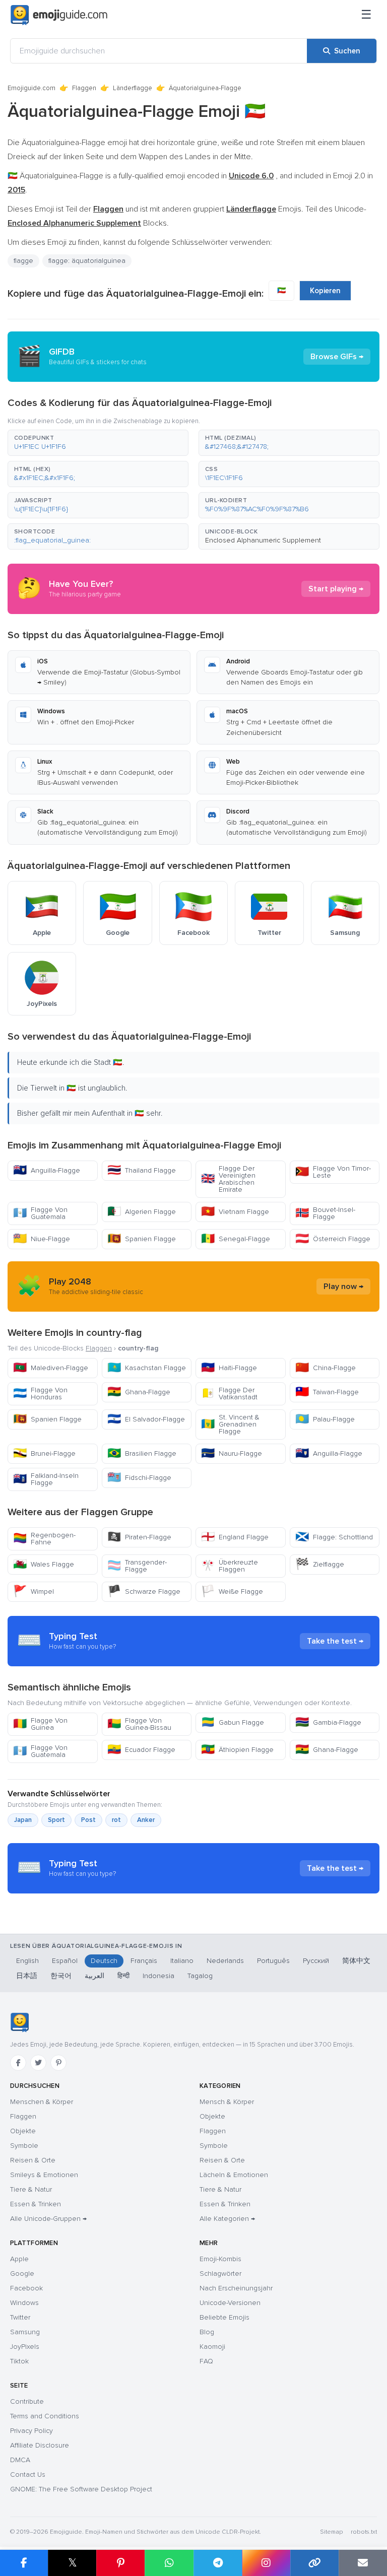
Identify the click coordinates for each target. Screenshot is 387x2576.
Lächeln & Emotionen (234, 2175)
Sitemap (331, 2532)
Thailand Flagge (142, 1170)
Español (65, 1961)
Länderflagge (133, 88)
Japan (23, 1820)
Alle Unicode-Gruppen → (48, 2219)
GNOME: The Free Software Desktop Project (81, 2489)
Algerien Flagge (142, 1212)
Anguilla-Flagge (47, 1170)
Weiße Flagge (232, 1591)
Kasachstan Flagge (147, 1368)
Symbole (24, 2146)
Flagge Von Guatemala (40, 1213)
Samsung (25, 2332)
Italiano (182, 1961)
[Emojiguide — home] (59, 15)
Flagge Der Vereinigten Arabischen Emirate (228, 1179)
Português (273, 1961)
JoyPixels (25, 2347)
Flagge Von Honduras (40, 1394)
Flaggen (84, 88)
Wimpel (34, 1591)
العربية (94, 1976)
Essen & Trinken (36, 2204)
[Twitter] (38, 2063)
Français (144, 1961)
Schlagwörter (220, 2274)
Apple (19, 2259)
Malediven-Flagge (51, 1368)
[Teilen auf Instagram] (266, 2563)
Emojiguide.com (31, 88)
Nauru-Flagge (232, 1453)
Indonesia (158, 1976)
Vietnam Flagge (235, 1212)
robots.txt (364, 2532)
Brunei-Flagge (44, 1453)
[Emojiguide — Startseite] (19, 2022)
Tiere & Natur (31, 2189)
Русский (316, 1961)
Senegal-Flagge (236, 1239)
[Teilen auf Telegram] (218, 2563)
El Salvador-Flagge (146, 1419)
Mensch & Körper (227, 2102)
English (27, 1961)
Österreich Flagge (333, 1239)
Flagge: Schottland (334, 1537)
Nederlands (225, 1961)
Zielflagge (320, 1564)
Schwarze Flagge (144, 1591)
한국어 (61, 1976)
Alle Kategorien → (227, 2219)
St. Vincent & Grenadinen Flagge (230, 1424)
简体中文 (356, 1961)
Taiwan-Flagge (327, 1392)
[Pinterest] (58, 2063)
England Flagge (235, 1537)
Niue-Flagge (42, 1239)
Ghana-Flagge (139, 1392)
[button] (98, 443)
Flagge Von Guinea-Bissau (139, 1724)
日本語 (27, 1976)
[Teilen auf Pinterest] (120, 2563)
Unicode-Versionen (230, 2303)
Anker (146, 1820)
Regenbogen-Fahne (44, 1539)
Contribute (27, 2401)
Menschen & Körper (42, 2102)
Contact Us (28, 2475)
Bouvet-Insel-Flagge (325, 1213)
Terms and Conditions (45, 2416)
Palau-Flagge (325, 1419)
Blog (207, 2332)
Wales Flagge (44, 1564)
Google (22, 2274)
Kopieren (325, 291)
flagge (23, 261)
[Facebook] (18, 2063)
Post (88, 1820)
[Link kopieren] (314, 2563)
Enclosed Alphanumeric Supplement (263, 540)
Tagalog (200, 1976)
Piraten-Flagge (139, 1537)
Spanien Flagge (142, 1239)
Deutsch (104, 1961)
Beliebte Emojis (224, 2317)
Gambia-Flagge (328, 1722)
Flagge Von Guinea (40, 1724)
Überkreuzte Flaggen (230, 1566)
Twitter (20, 2317)
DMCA (20, 2460)
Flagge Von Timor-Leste (333, 1172)
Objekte (23, 2131)
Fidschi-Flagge (139, 1478)
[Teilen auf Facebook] (24, 2563)
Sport (56, 1820)
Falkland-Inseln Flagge (46, 1479)
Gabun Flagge (233, 1722)
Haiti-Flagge (229, 1368)
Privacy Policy (31, 2431)
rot (116, 1820)
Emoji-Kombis (220, 2259)
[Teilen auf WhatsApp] (169, 2563)
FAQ (206, 2361)
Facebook (26, 2288)
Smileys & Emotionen (44, 2175)
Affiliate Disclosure (40, 2445)
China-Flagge (326, 1368)
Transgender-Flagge (137, 1566)
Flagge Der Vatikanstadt (229, 1394)
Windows (24, 2303)
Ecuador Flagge (141, 1750)
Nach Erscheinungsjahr (236, 2288)
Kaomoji (212, 2347)
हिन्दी (123, 1976)
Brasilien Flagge (142, 1453)
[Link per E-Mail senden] (363, 2563)
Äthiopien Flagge (237, 1750)
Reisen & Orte (33, 2160)
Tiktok (19, 2361)
